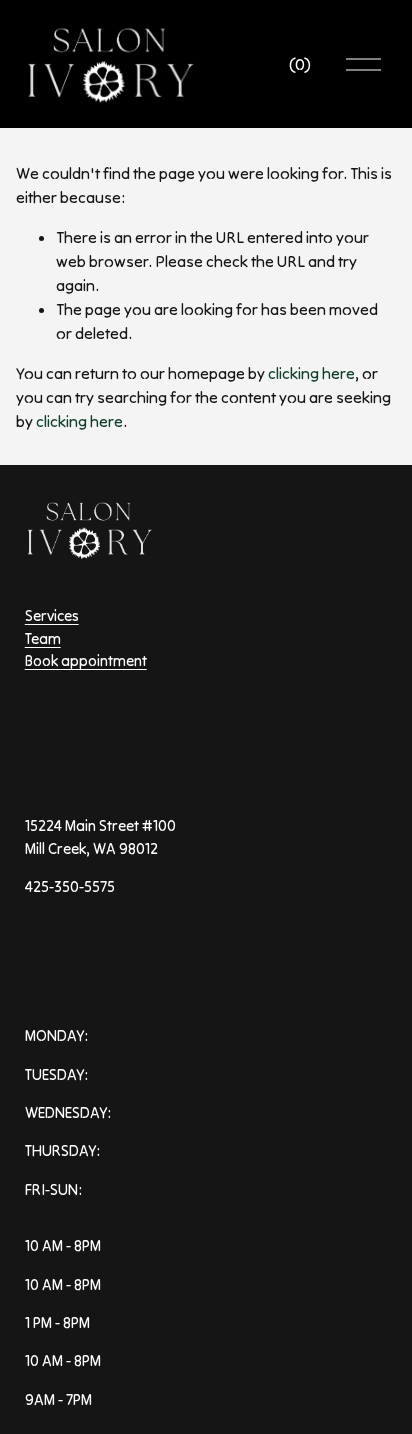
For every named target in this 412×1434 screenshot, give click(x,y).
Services (52, 615)
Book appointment (86, 660)
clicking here (311, 373)
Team (43, 638)
